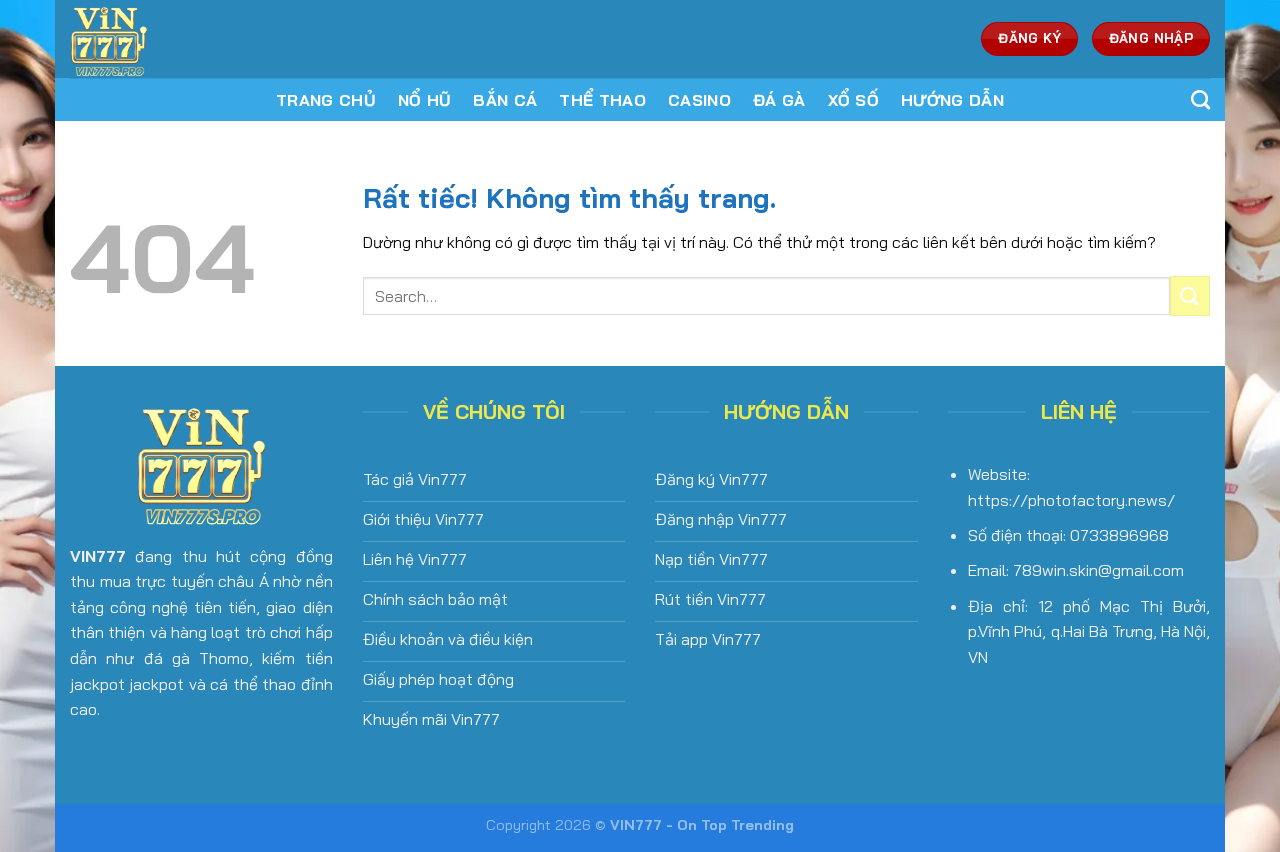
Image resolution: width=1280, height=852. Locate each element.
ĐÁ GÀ (779, 100)
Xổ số (854, 100)
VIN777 (98, 556)
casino (699, 100)
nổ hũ (425, 100)
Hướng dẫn (952, 100)
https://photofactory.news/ (1071, 500)
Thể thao (602, 100)
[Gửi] (1190, 295)
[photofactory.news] (203, 39)
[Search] (1200, 99)
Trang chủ (326, 100)
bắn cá (505, 100)
